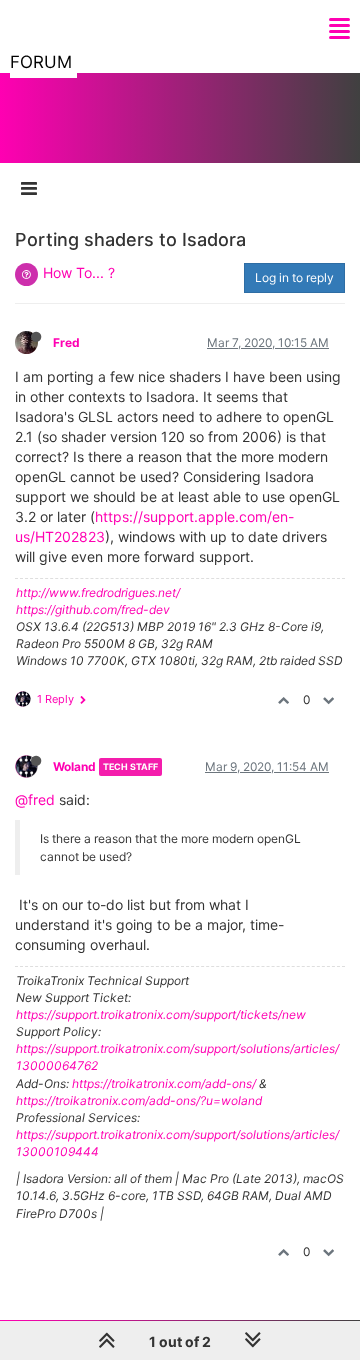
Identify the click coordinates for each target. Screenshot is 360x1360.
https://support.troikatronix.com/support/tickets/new (161, 1014)
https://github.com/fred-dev (93, 609)
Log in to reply (294, 277)
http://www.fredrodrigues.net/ (98, 592)
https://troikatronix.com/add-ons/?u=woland (139, 1100)
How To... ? (79, 272)
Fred (66, 342)
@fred (35, 799)
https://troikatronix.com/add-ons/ (164, 1083)
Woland (74, 766)
